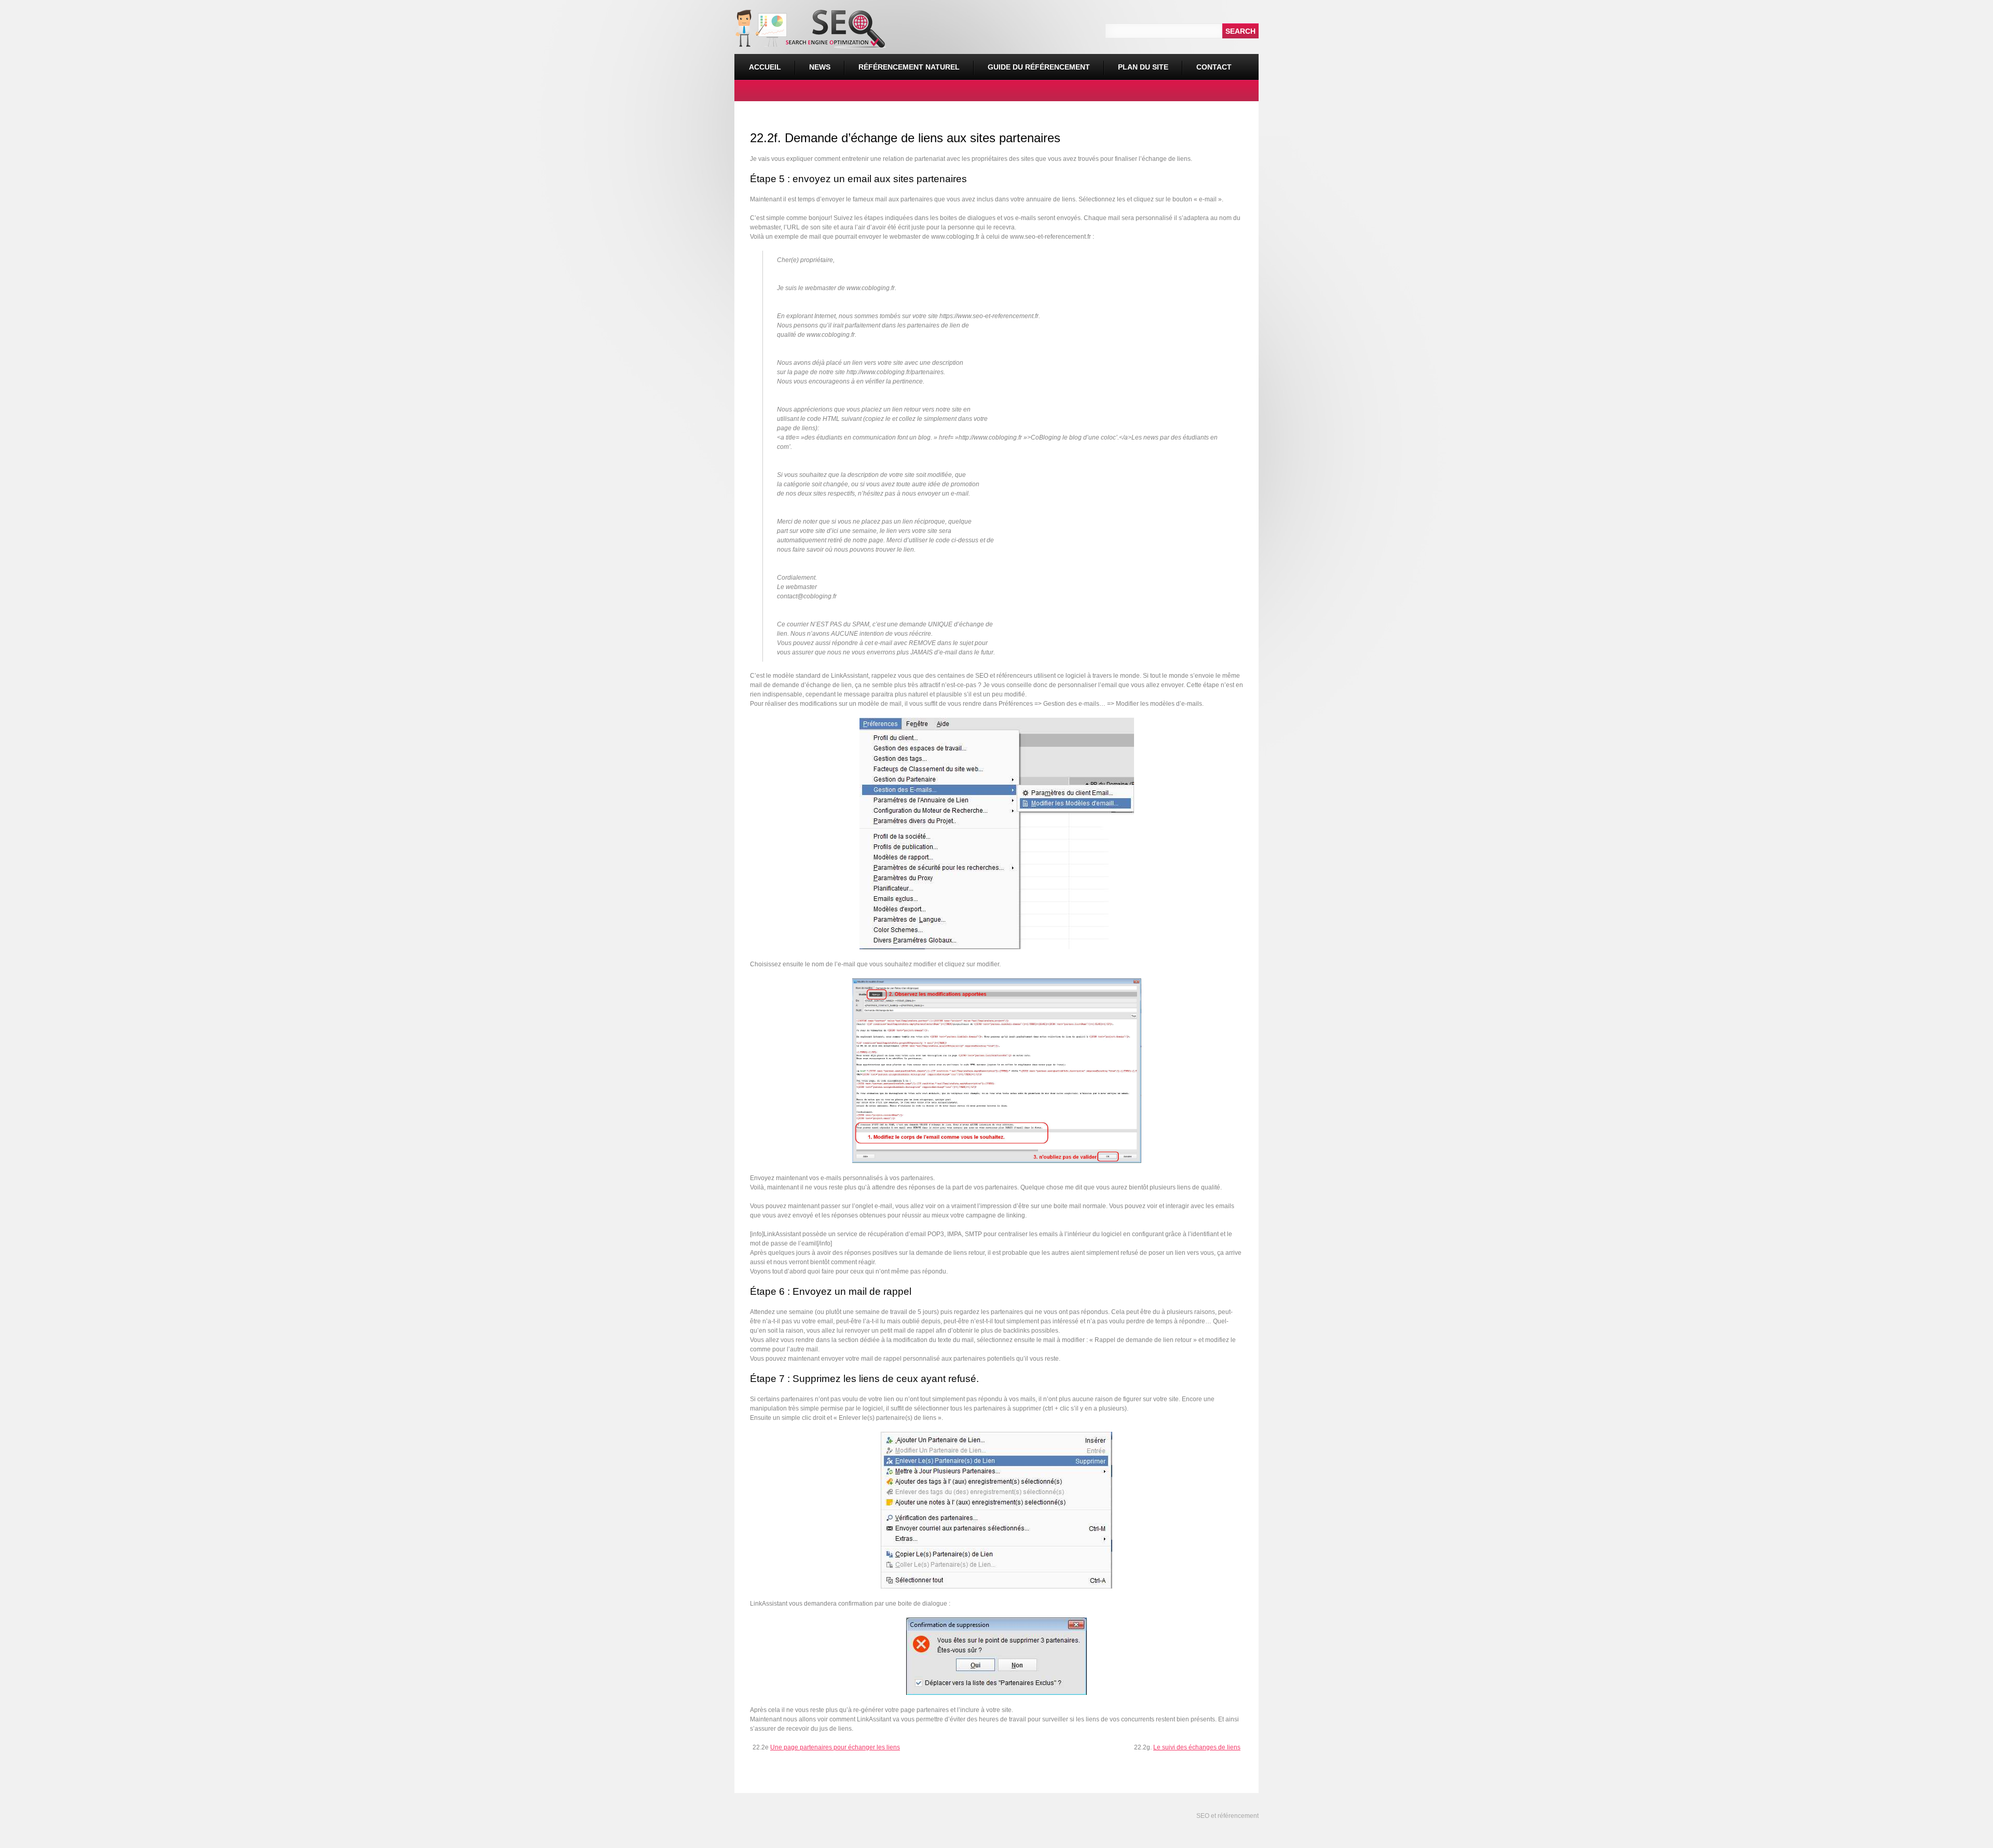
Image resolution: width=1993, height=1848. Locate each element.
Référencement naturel (902, 63)
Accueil (765, 67)
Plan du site (1143, 67)
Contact (1214, 67)
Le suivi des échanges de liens (1197, 1747)
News (820, 67)
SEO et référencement (1227, 1816)
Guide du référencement (1039, 67)
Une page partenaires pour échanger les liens (835, 1747)
